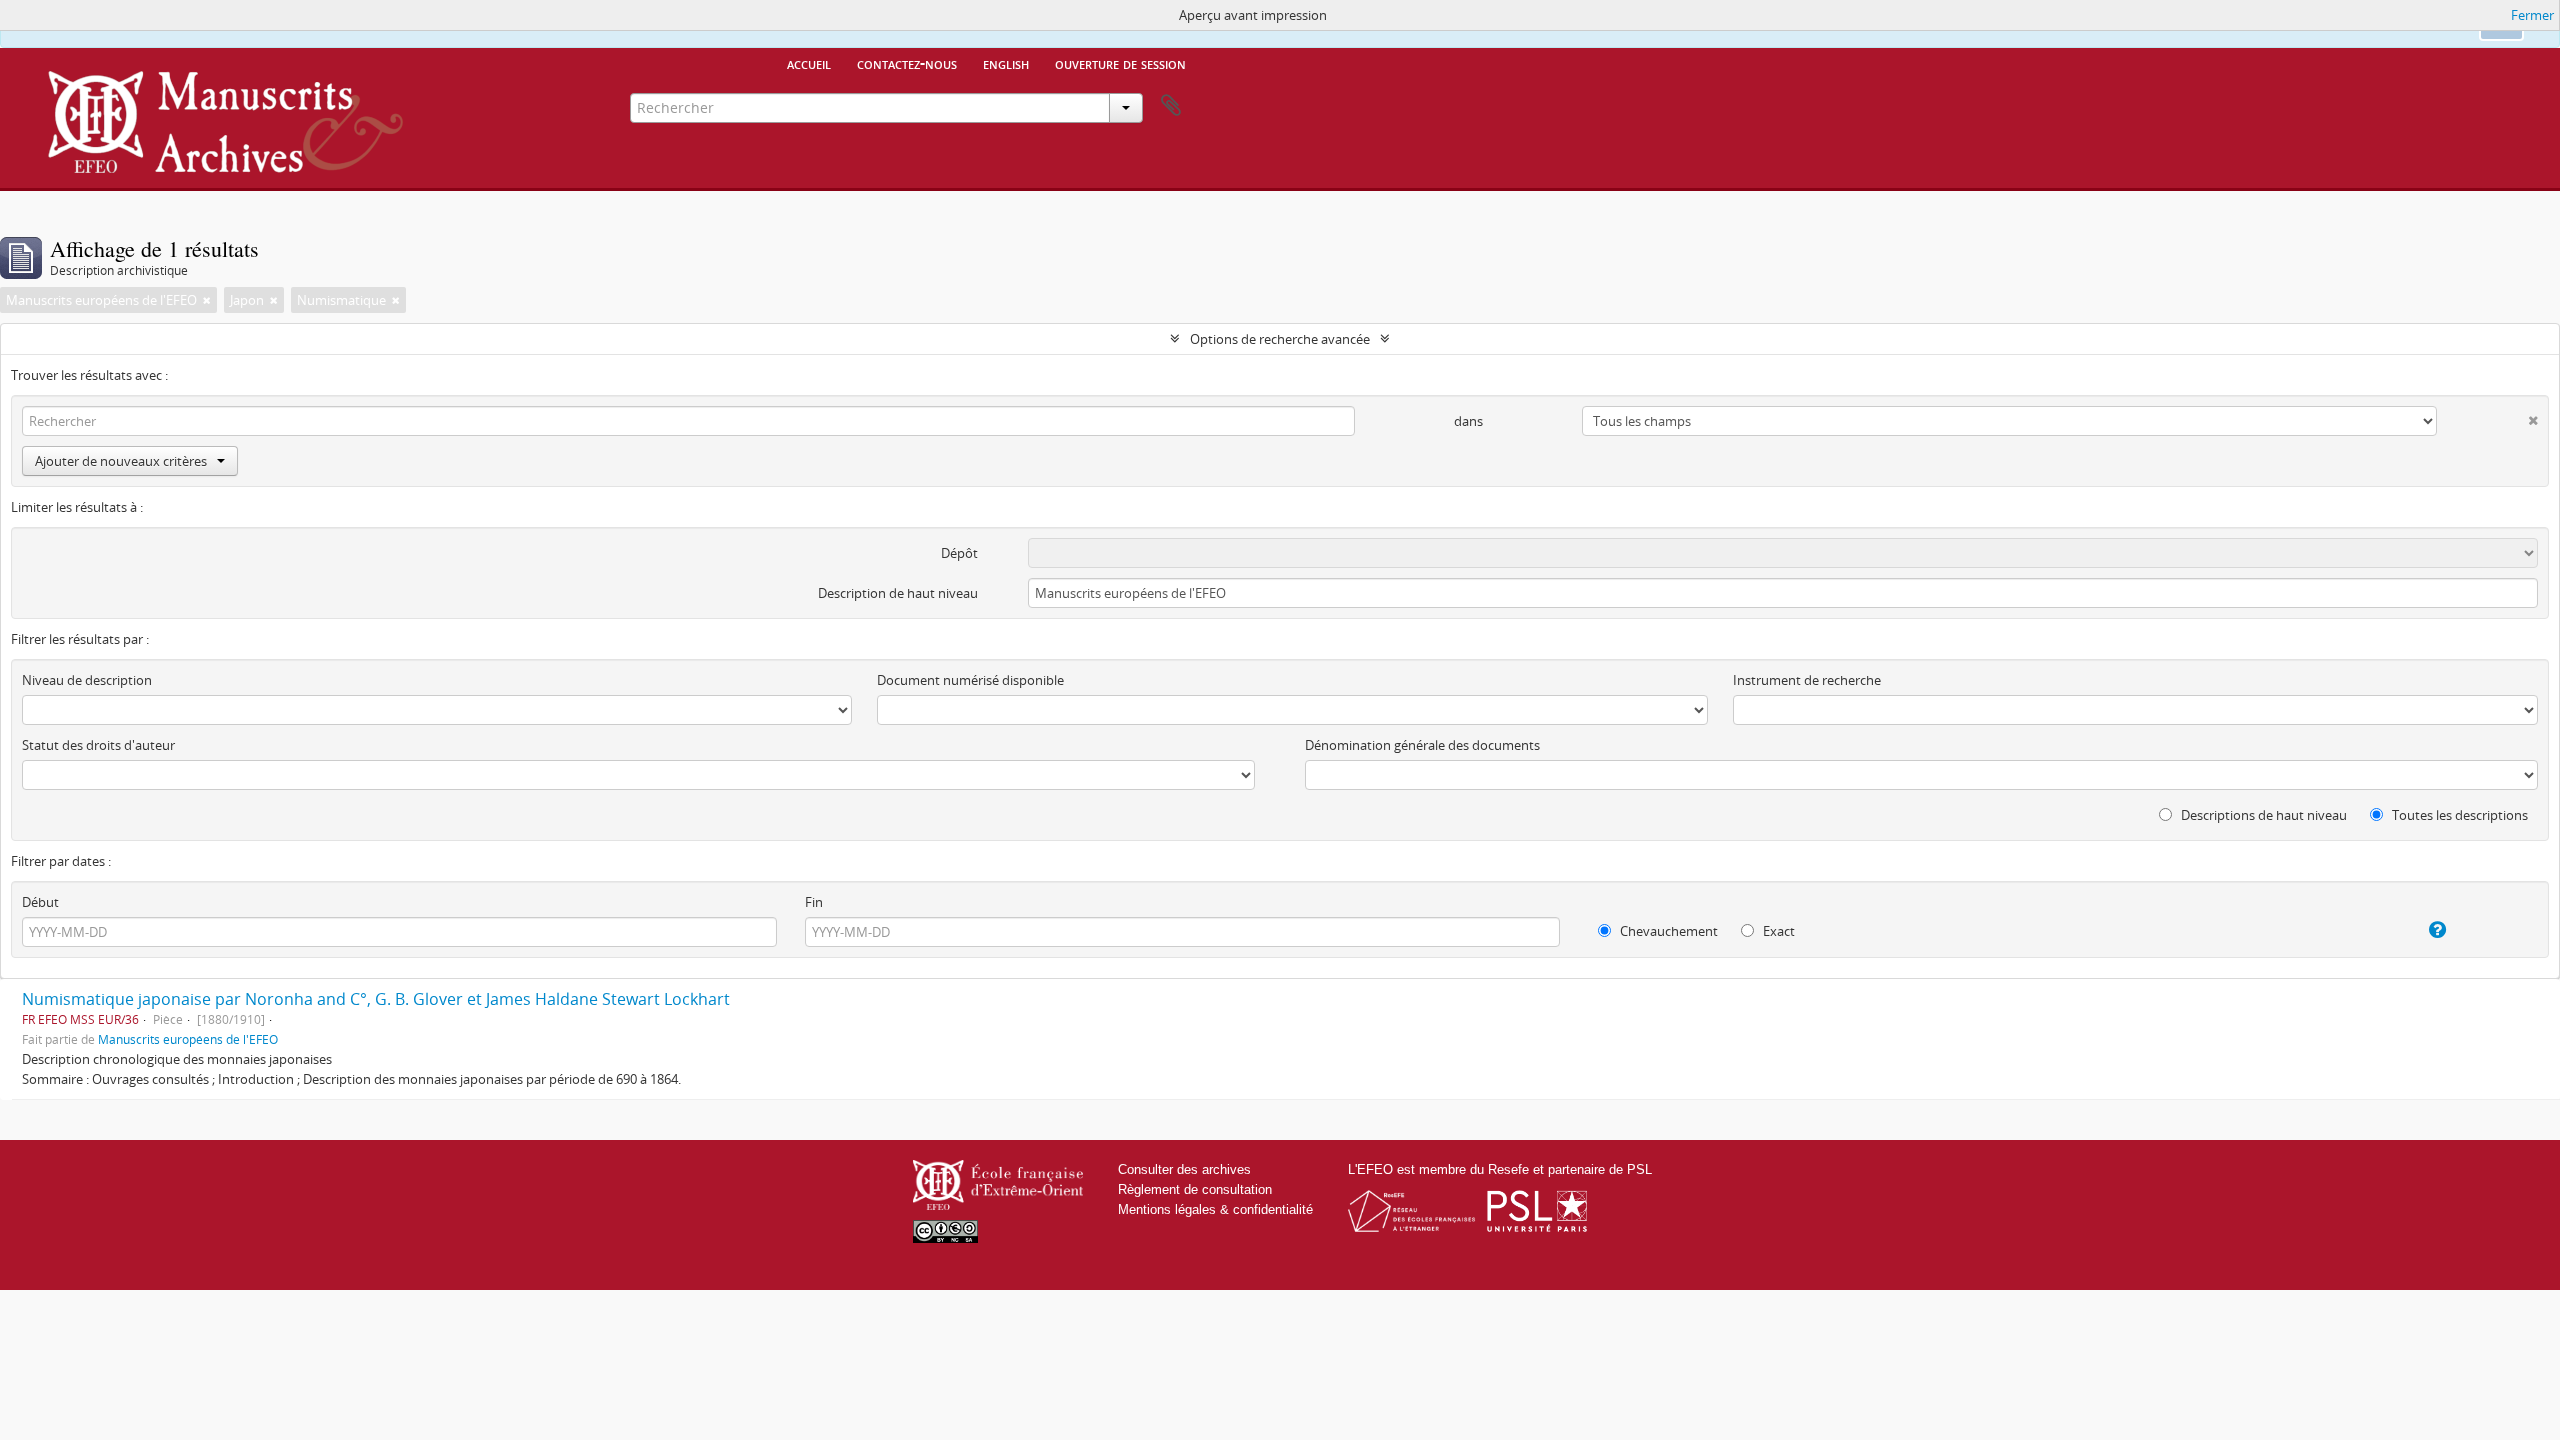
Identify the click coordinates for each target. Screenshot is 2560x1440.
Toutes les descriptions (2458, 815)
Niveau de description (87, 680)
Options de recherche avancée (1280, 339)
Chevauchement (1667, 931)
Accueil (809, 63)
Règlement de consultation (1195, 1189)
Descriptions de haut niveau (2262, 815)
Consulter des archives (1184, 1169)
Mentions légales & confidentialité (1215, 1209)
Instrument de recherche (1807, 680)
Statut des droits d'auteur (98, 745)
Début (40, 902)
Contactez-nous (907, 63)
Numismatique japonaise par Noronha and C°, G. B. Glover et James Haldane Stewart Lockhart (376, 999)
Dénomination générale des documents (1422, 745)
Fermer (2532, 15)
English (1006, 63)
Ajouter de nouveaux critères (121, 461)
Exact (1777, 931)
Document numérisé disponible (970, 680)
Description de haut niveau (898, 593)
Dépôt (959, 553)
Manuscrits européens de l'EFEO (188, 1039)
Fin (814, 902)
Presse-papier (1171, 106)
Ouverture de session (1120, 63)
